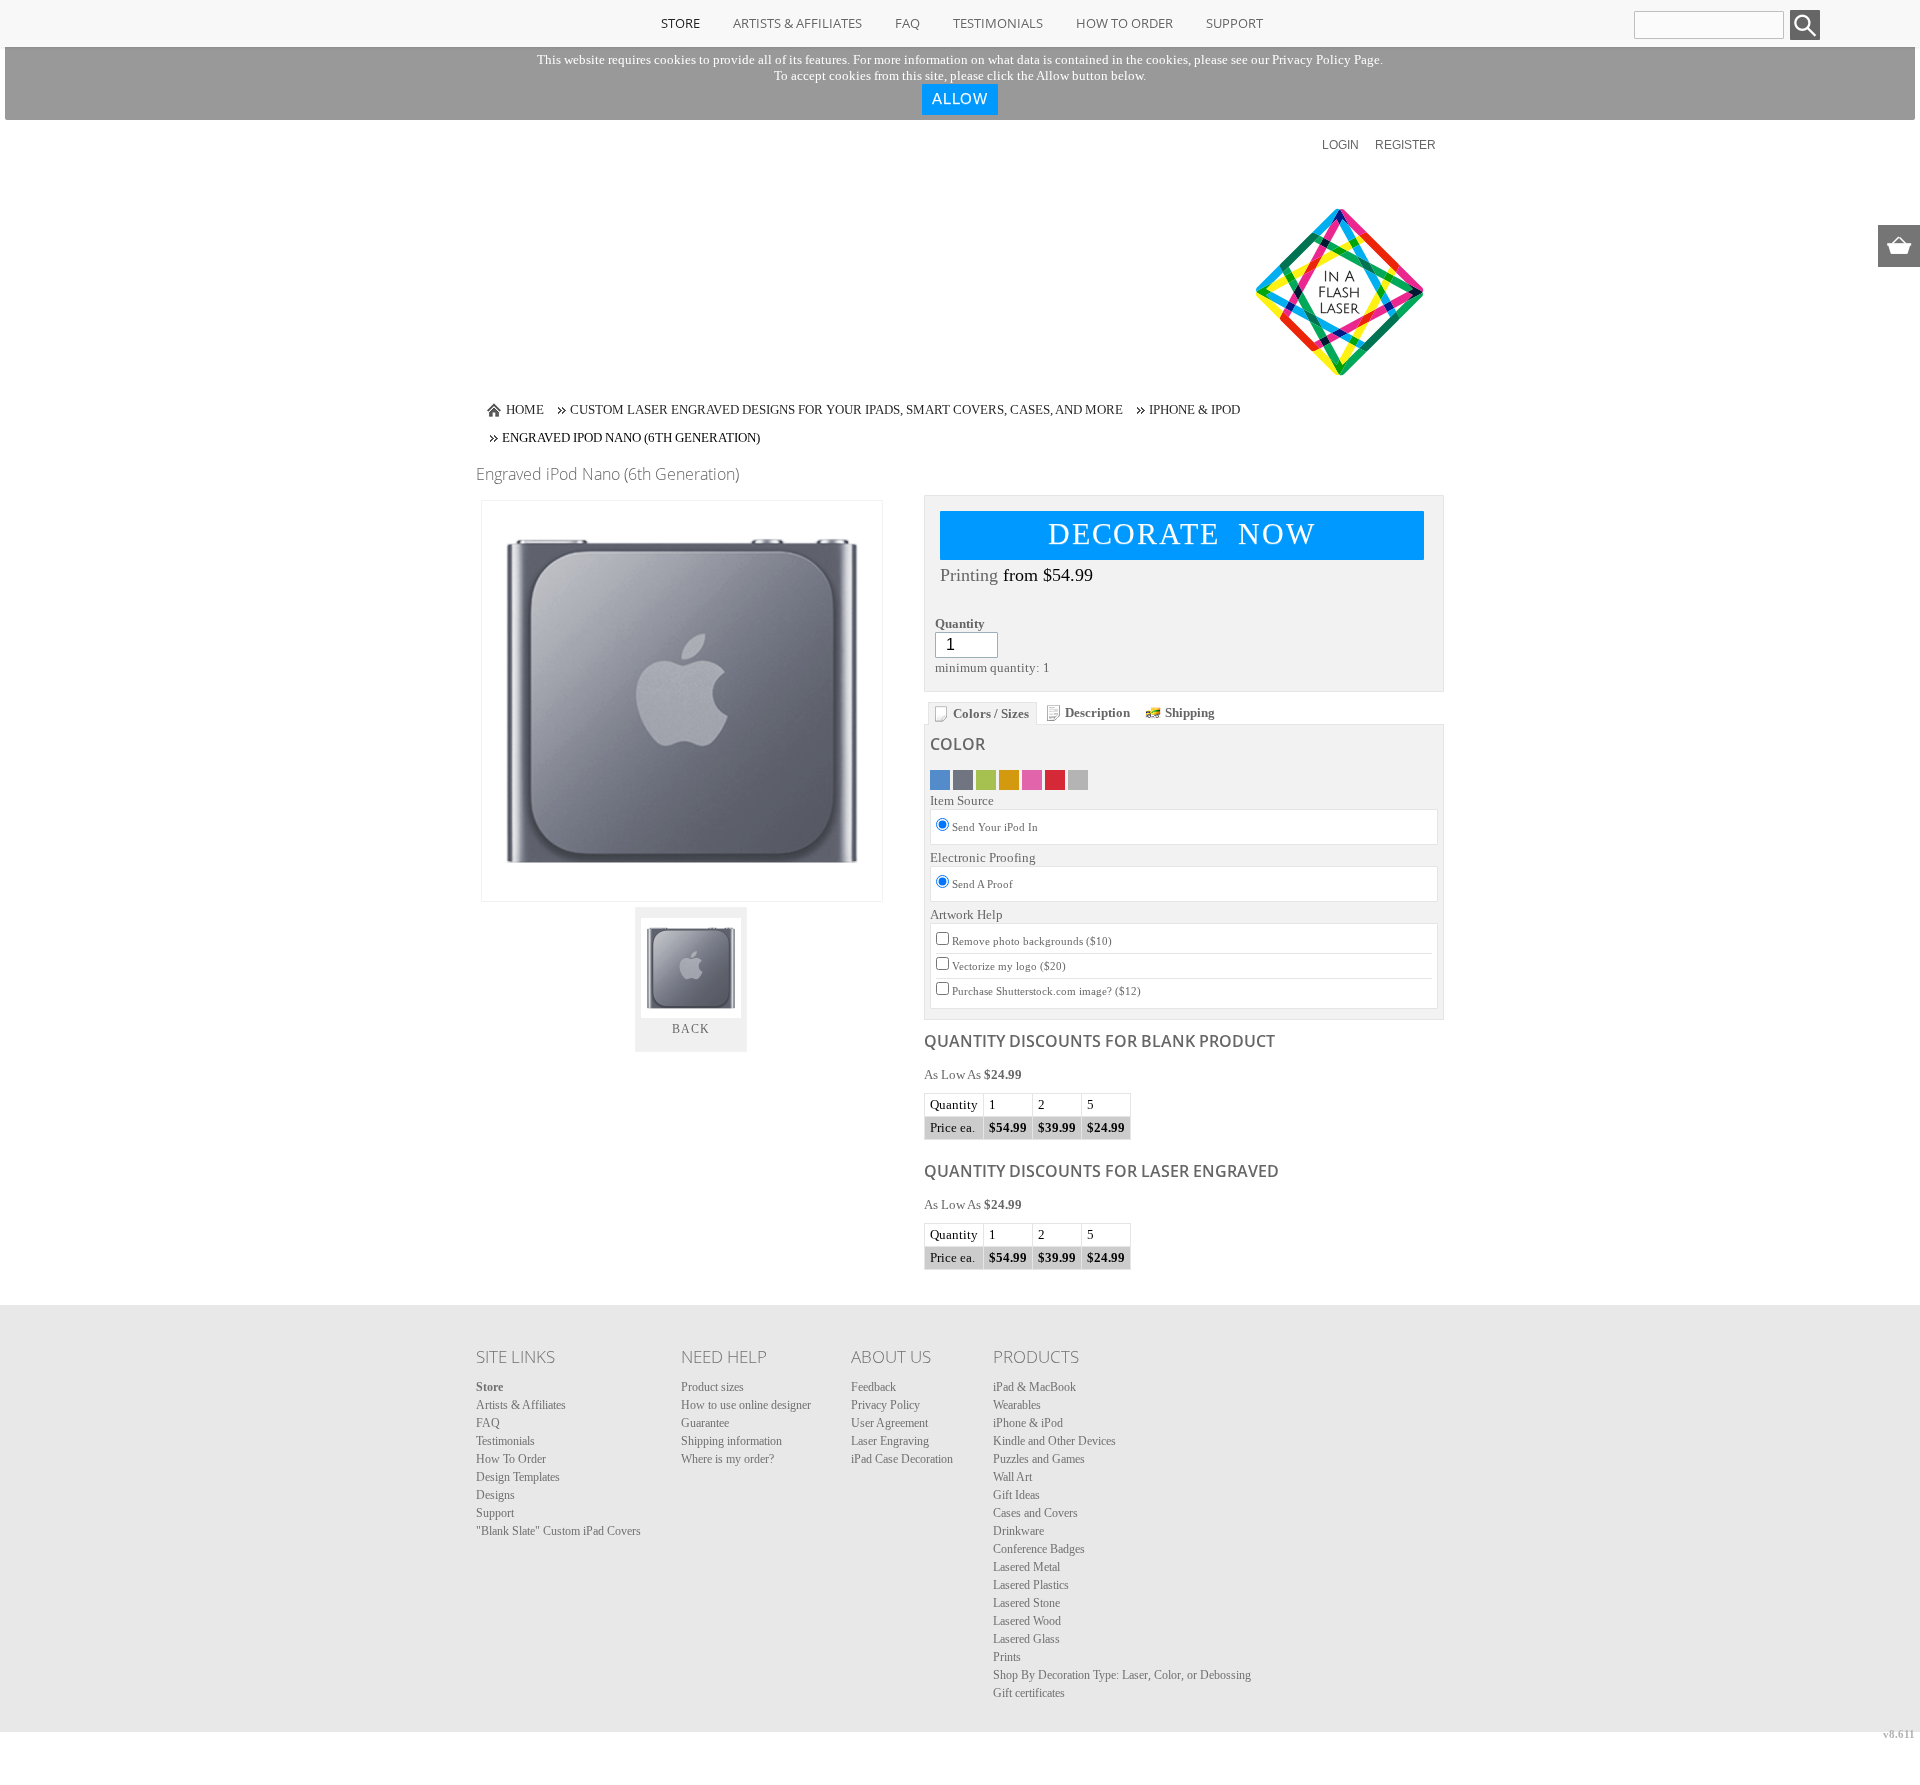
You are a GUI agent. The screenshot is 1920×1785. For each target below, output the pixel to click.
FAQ (907, 23)
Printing (969, 575)
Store (680, 23)
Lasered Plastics (1031, 1585)
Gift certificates (1029, 1693)
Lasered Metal (1026, 1567)
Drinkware (1018, 1531)
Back (691, 1029)
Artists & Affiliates (797, 23)
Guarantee (705, 1423)
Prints (1007, 1657)
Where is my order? (727, 1459)
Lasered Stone (1026, 1603)
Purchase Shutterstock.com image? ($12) (1046, 991)
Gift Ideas (1016, 1495)
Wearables (1017, 1405)
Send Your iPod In (995, 827)
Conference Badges (1039, 1549)
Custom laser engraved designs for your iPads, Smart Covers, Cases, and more (846, 409)
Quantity (960, 623)
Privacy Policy (885, 1405)
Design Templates (518, 1477)
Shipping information (731, 1441)
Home (525, 409)
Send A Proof (982, 884)
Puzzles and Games (1039, 1459)
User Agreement (889, 1423)
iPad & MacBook (1034, 1387)
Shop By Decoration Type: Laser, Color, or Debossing (1122, 1675)
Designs (495, 1495)
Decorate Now (1182, 533)
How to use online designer (746, 1405)
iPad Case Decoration (902, 1459)
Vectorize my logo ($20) (1009, 966)
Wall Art (1012, 1477)
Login (1340, 145)
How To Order (1124, 23)
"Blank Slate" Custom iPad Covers (558, 1531)
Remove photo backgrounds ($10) (1032, 941)
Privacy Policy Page (1326, 59)
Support (1234, 23)
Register (1405, 145)
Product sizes (712, 1387)
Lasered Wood (1027, 1621)
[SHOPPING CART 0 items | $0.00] (1899, 246)
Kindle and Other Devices (1054, 1441)
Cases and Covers (1035, 1513)
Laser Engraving (890, 1441)
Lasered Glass (1026, 1639)
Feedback (873, 1387)
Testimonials (998, 23)
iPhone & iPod (1194, 409)
